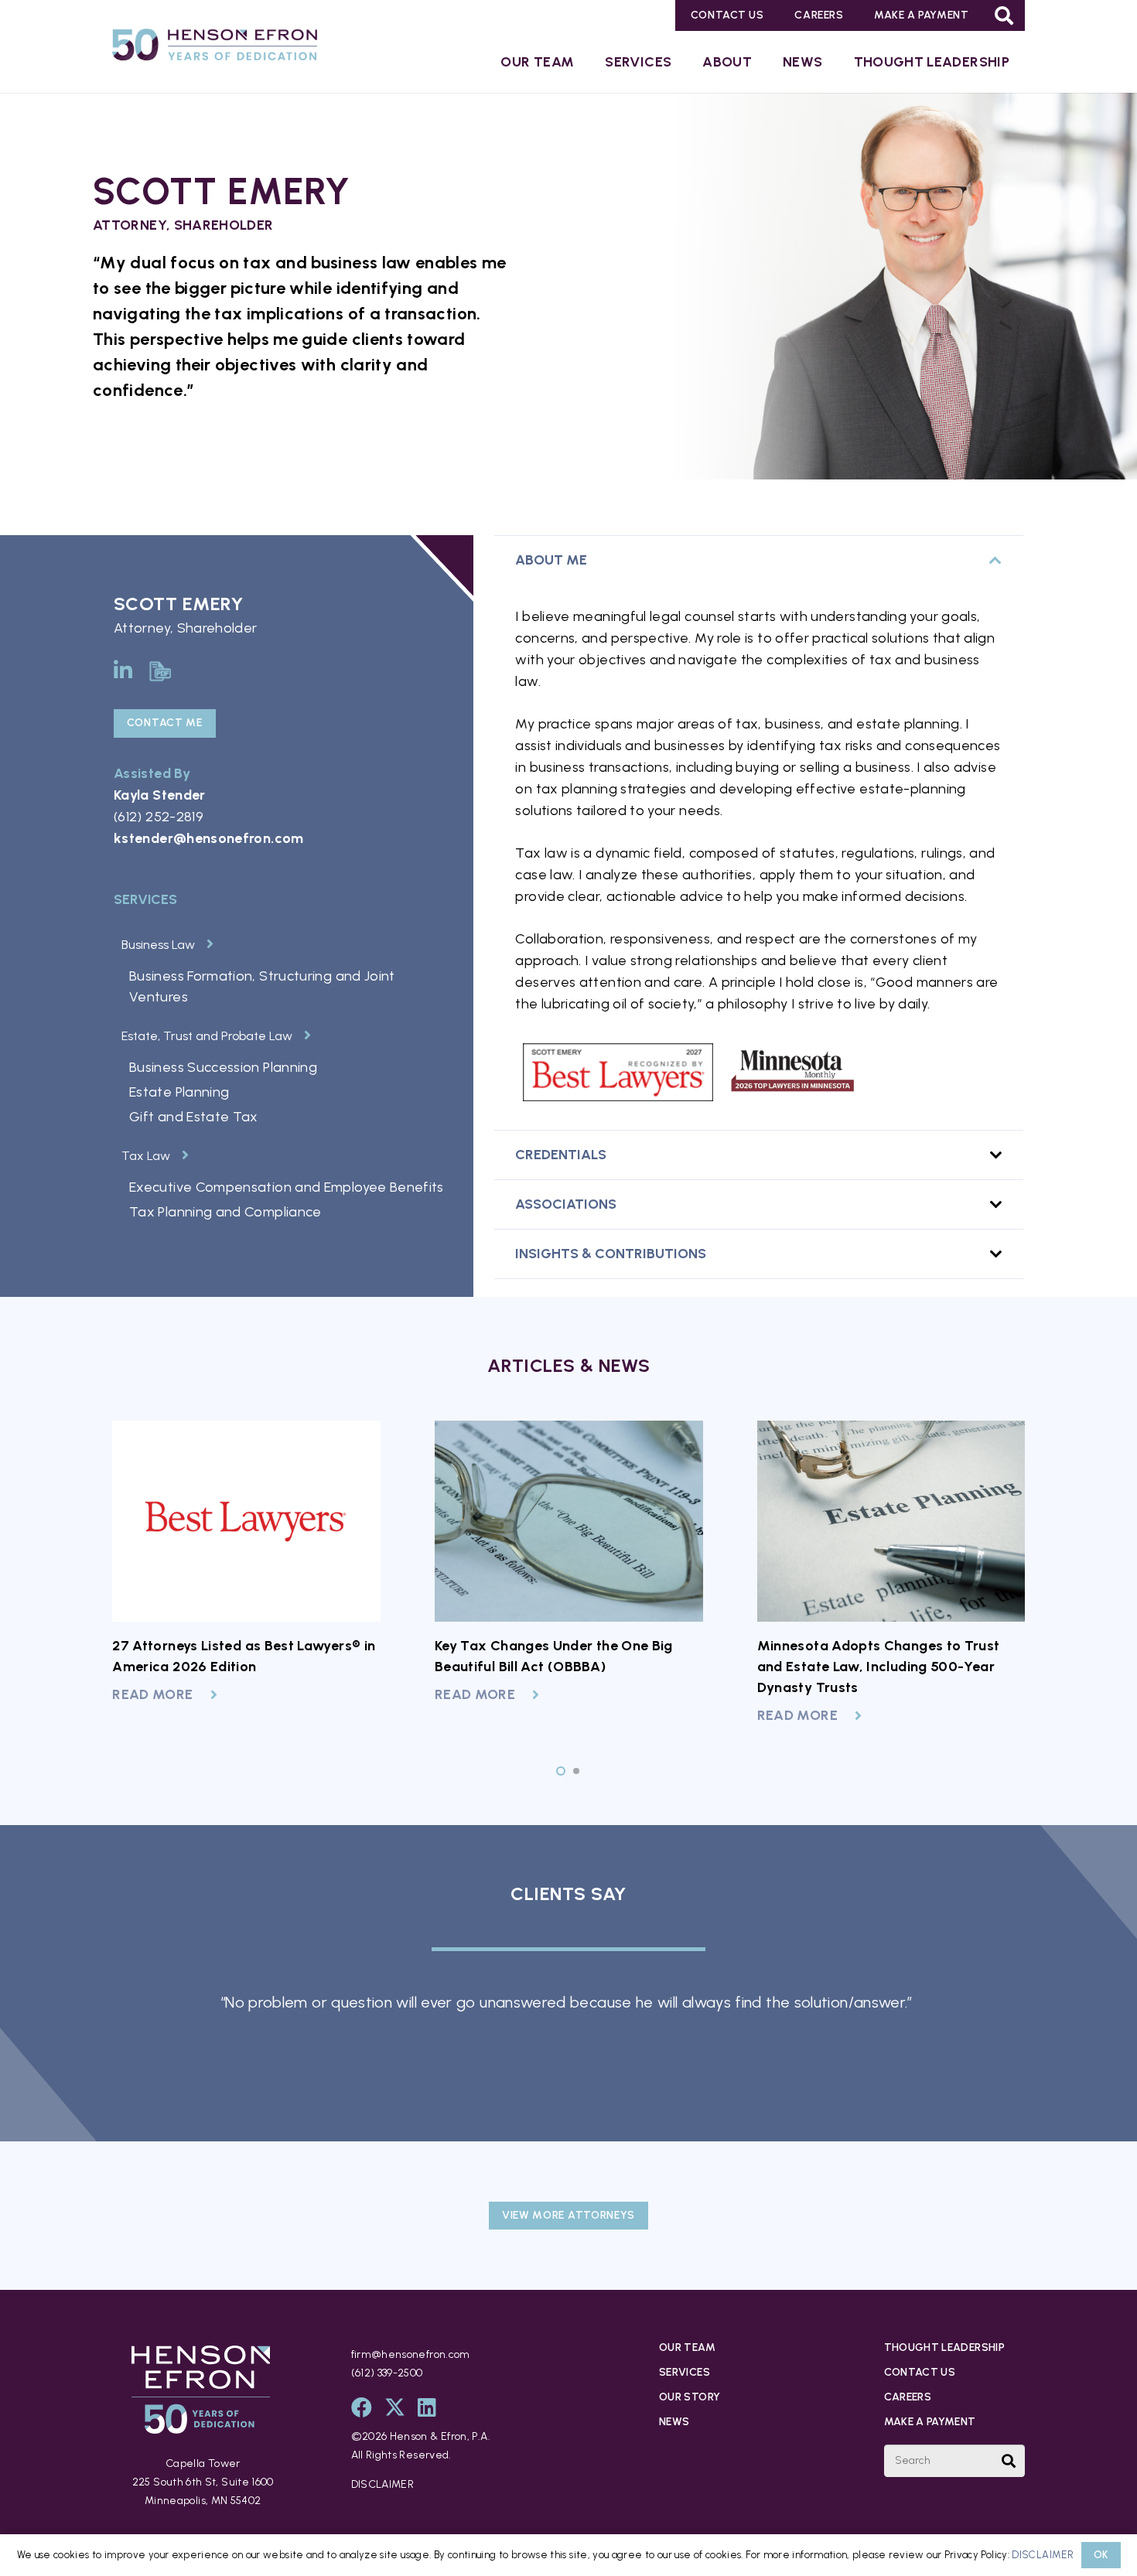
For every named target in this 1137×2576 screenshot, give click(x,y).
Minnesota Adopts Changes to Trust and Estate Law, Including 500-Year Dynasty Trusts (879, 1667)
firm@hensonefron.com (411, 2354)
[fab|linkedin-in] (123, 670)
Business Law (158, 945)
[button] (1004, 15)
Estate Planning (179, 1092)
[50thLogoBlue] (215, 48)
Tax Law (146, 1156)
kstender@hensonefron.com (209, 838)
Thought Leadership (944, 2347)
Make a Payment (930, 2422)
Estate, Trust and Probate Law (207, 1036)
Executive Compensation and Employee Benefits (287, 1187)
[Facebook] (362, 2407)
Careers (908, 2397)
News (674, 2422)
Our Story (690, 2397)
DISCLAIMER (383, 2484)
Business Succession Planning (223, 1067)
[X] (395, 2407)
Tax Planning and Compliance (225, 1212)
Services (685, 2372)
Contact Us (920, 2372)
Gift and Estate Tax (194, 1117)
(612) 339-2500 (387, 2373)
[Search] (1009, 2461)
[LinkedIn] (427, 2407)
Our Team (687, 2347)
